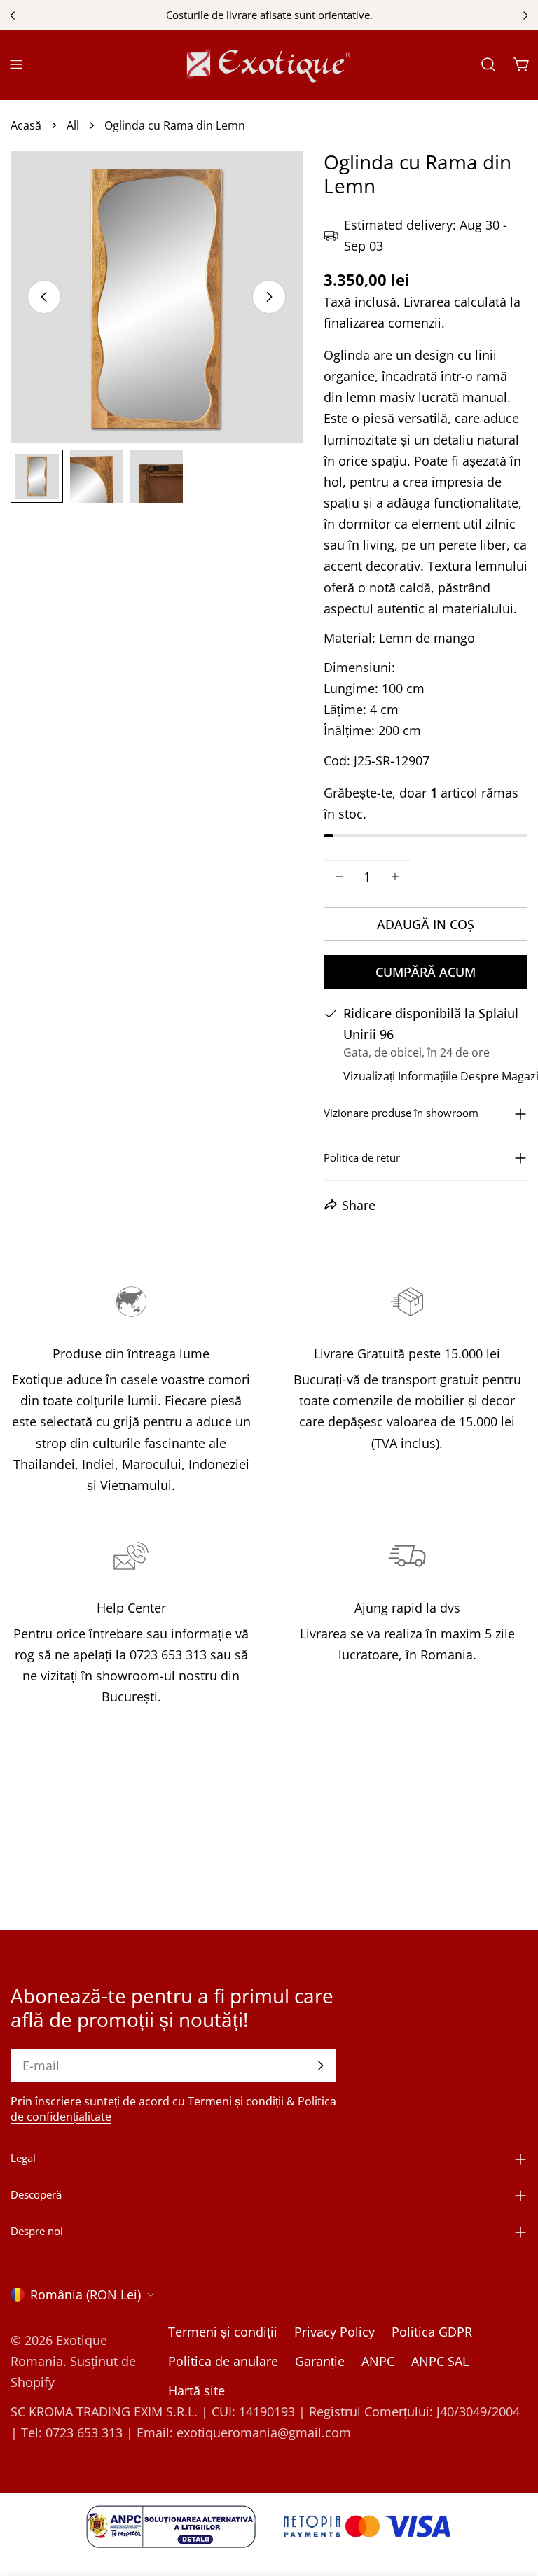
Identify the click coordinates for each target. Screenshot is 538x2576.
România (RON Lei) (85, 2295)
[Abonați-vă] (320, 2066)
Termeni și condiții (236, 2101)
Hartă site (196, 2390)
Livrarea (427, 302)
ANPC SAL (440, 2361)
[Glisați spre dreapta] (269, 297)
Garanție (320, 2361)
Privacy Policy (334, 2332)
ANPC (378, 2361)
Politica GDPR (432, 2332)
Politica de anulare (223, 2361)
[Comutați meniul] (16, 64)
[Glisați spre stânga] (44, 297)
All (73, 125)
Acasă (26, 125)
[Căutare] (488, 64)
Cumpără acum (426, 972)
